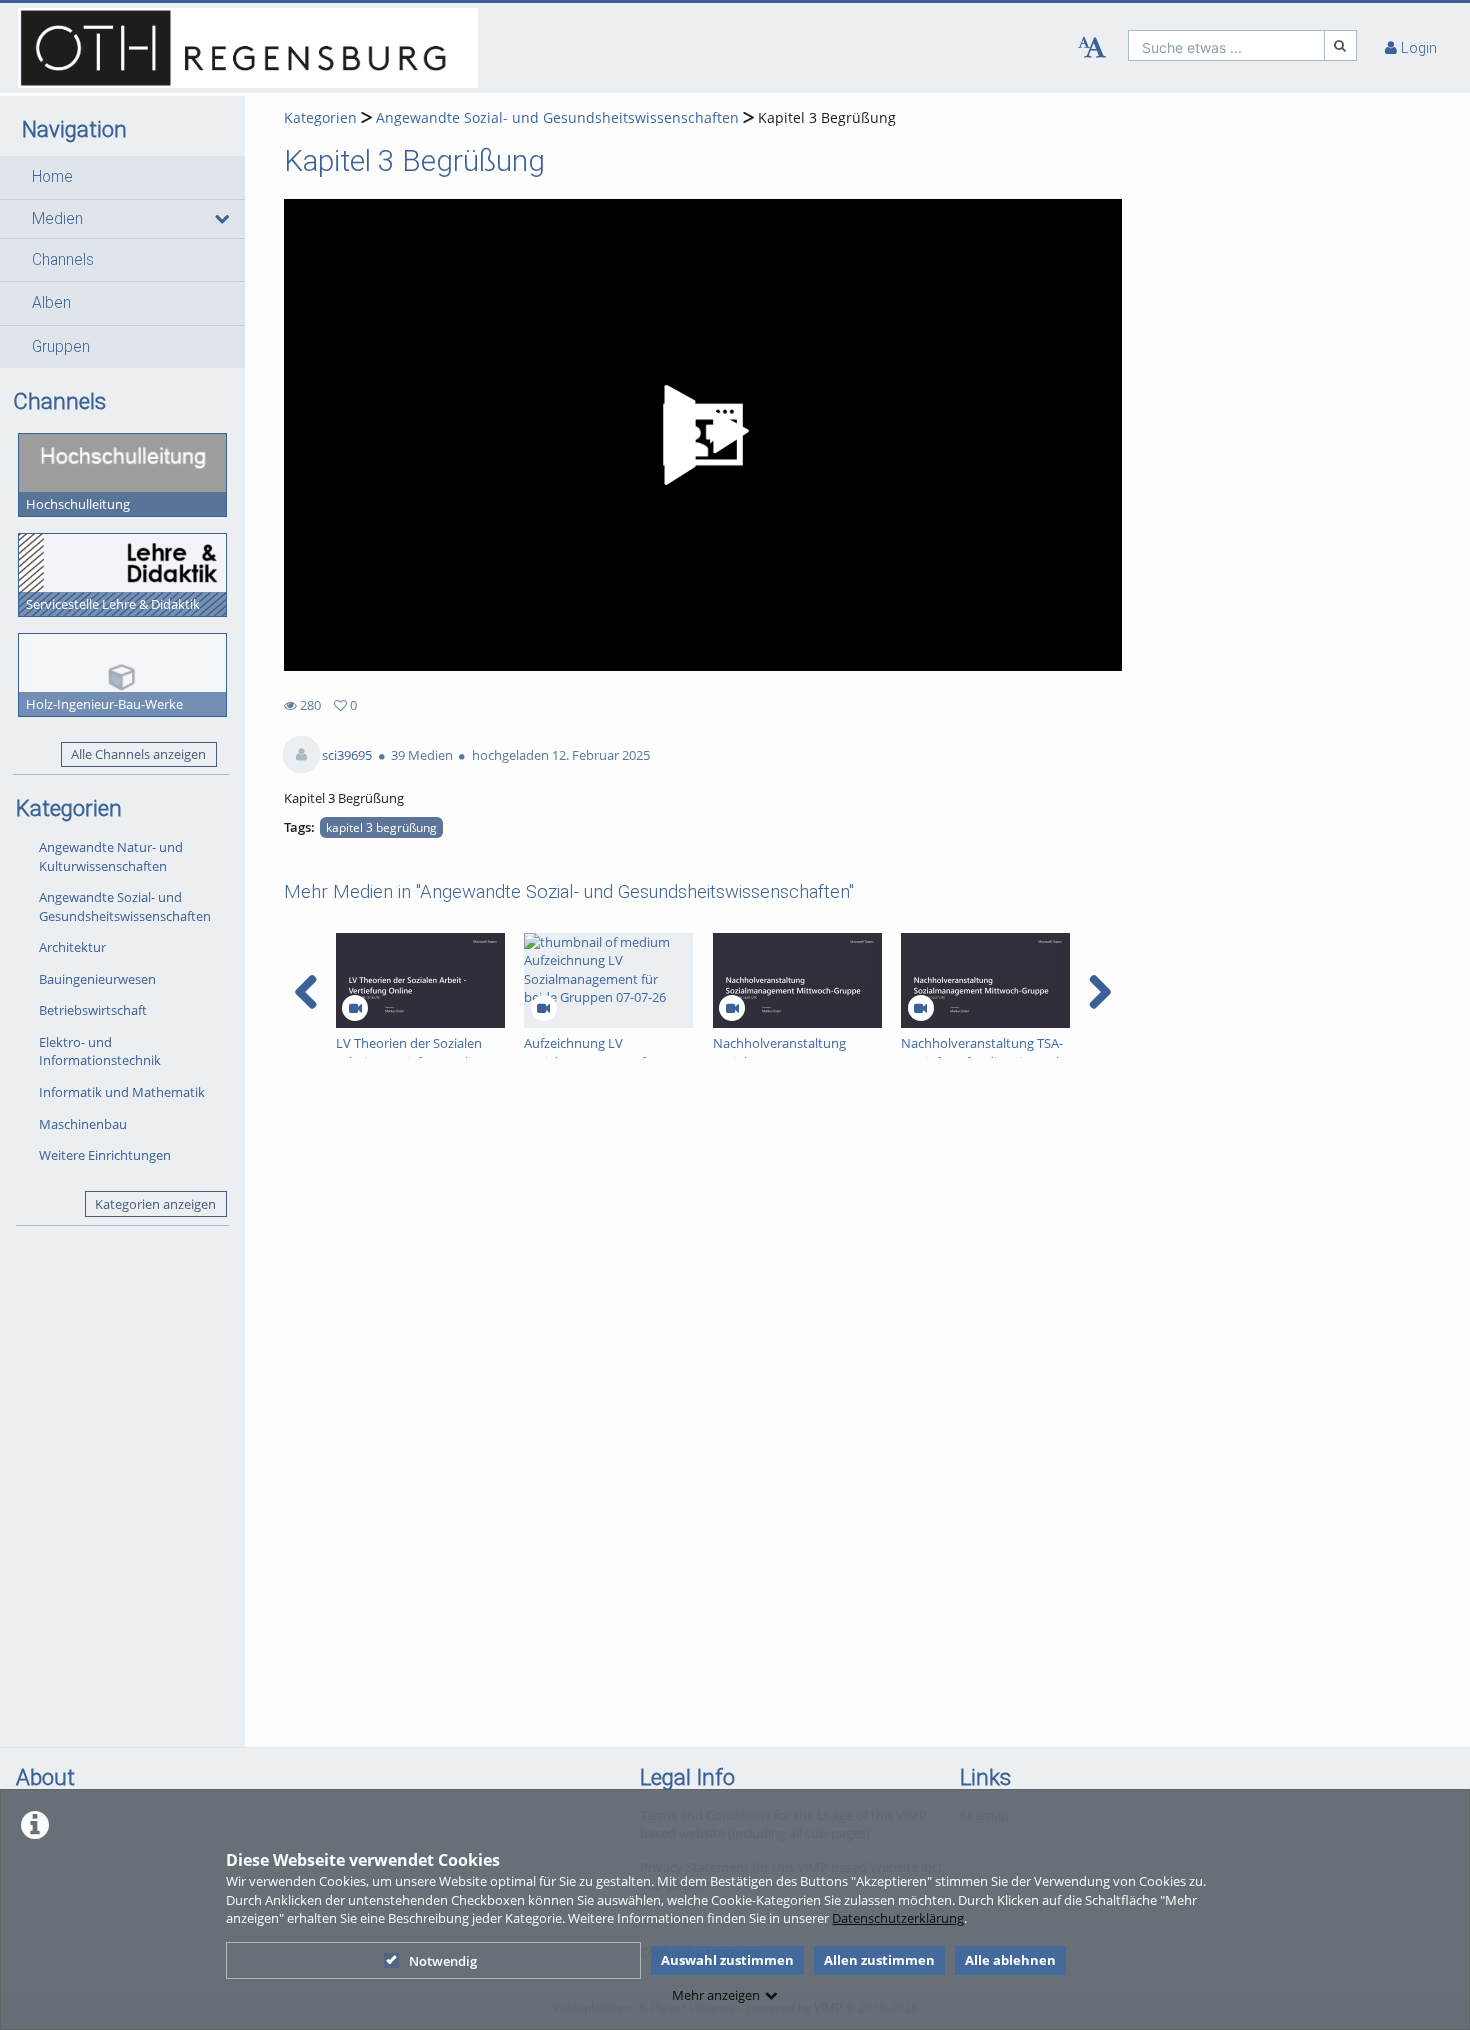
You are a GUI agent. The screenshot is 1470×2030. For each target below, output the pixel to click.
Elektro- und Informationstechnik (100, 1051)
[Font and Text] (1092, 48)
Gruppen (61, 347)
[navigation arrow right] (1099, 992)
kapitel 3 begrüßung (381, 827)
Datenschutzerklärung (898, 1918)
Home (52, 177)
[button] (122, 177)
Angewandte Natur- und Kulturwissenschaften (111, 856)
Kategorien (320, 117)
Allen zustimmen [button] (879, 1960)
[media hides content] (220, 219)
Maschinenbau (83, 1124)
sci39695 (347, 755)
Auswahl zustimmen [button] (727, 1960)
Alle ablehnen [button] (1010, 1960)
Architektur (72, 947)
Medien (57, 219)
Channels (63, 260)
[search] (1226, 45)
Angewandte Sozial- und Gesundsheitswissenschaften (125, 906)
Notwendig (443, 1961)
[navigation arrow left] (306, 992)
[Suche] (1341, 45)
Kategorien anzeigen (155, 1204)
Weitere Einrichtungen (105, 1155)
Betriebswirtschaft (93, 1010)
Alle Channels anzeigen (138, 754)
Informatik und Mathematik (122, 1092)
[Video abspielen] (703, 435)
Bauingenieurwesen (97, 979)
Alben (51, 303)
